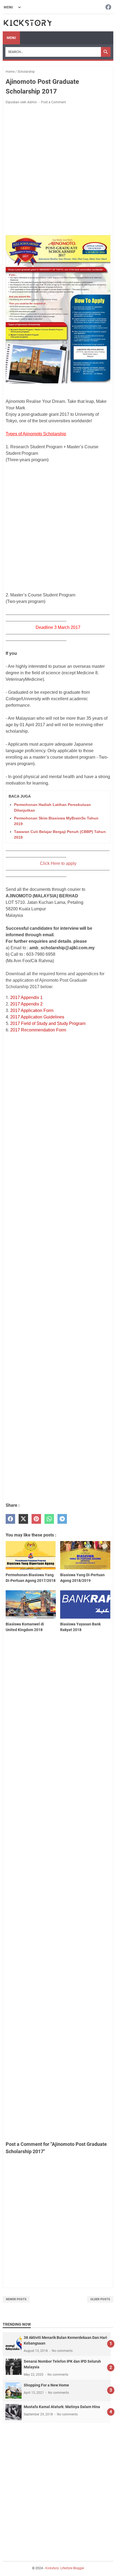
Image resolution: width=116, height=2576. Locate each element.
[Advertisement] (58, 171)
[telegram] (62, 1519)
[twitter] (23, 1519)
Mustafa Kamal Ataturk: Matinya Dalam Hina (62, 2407)
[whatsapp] (49, 1519)
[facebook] (10, 1519)
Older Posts (100, 2299)
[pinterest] (36, 1519)
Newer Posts (16, 2299)
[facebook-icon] (108, 7)
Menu (11, 38)
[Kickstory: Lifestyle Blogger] (28, 23)
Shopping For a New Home (46, 2385)
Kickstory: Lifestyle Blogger (65, 2568)
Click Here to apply (58, 863)
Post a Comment (53, 102)
